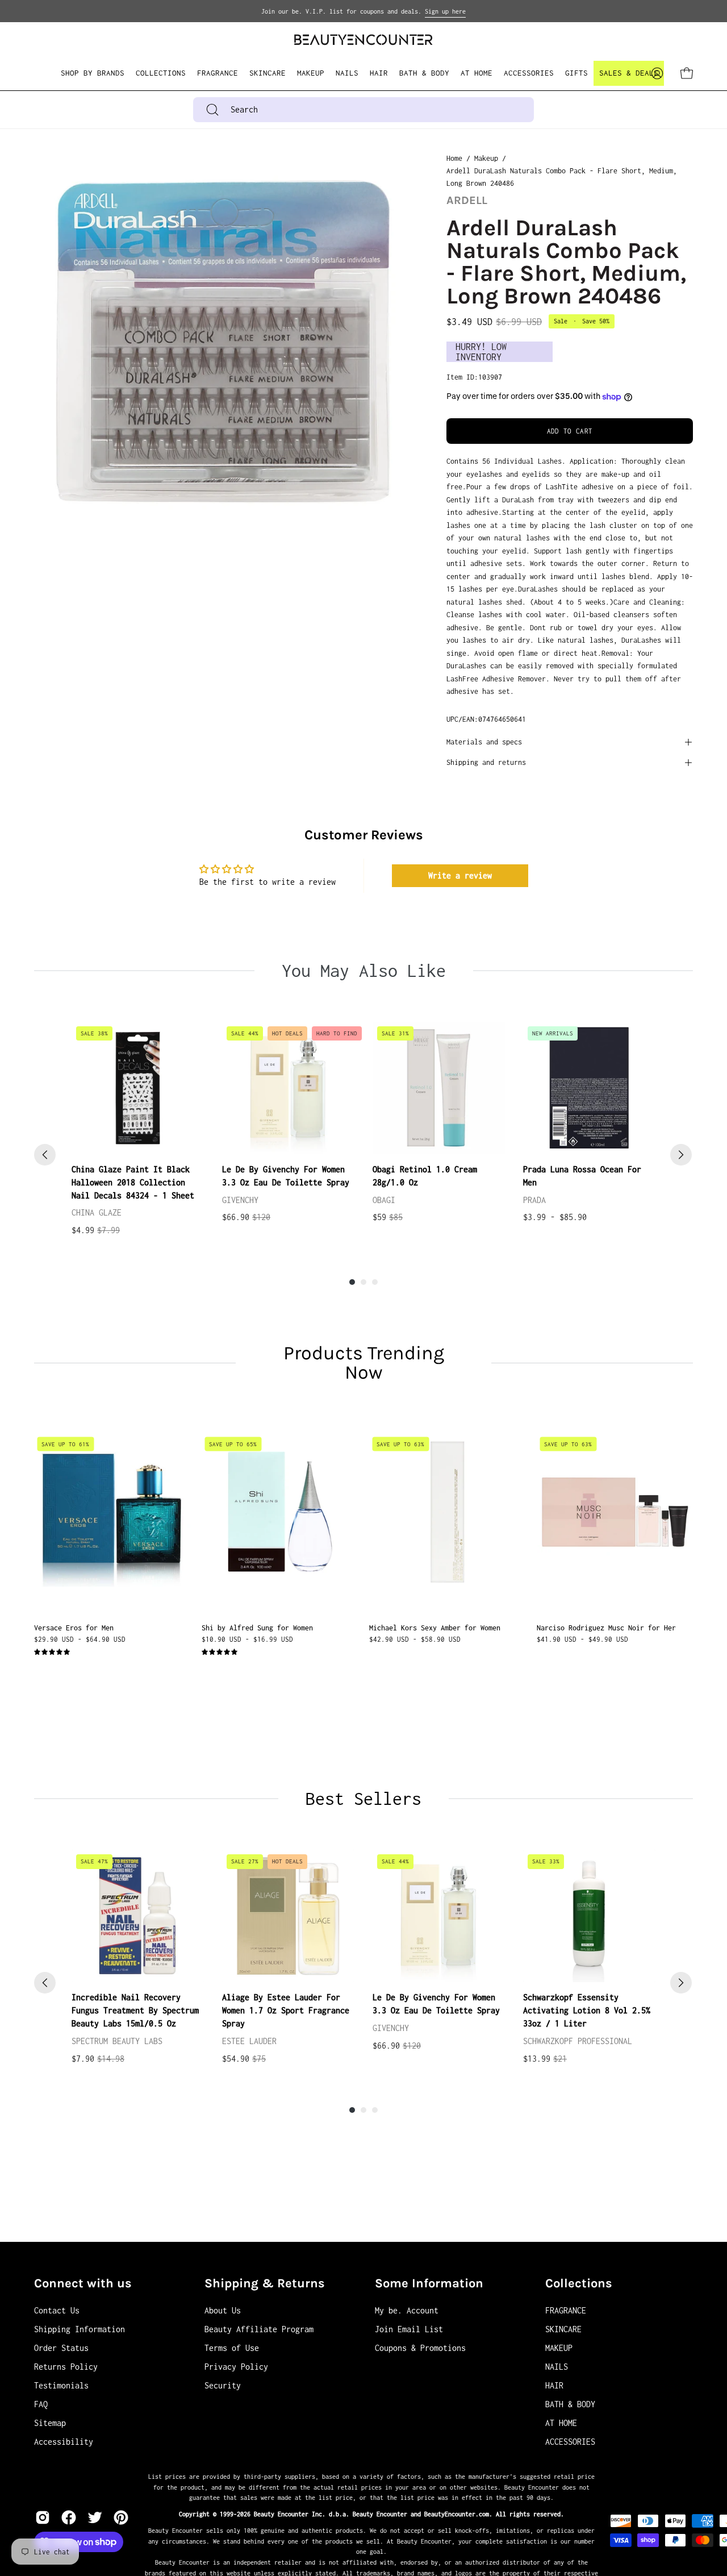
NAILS (557, 2367)
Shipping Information (80, 2329)
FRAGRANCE (566, 2310)
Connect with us (83, 2283)
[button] (161, 73)
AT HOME (561, 2423)
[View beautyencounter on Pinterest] (121, 2517)
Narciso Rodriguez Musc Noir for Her (606, 1628)
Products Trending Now (364, 1363)
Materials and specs (484, 742)
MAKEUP (559, 2348)
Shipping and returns (486, 762)
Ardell (467, 200)
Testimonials (61, 2385)
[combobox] (363, 110)
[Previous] (45, 1155)
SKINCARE (563, 2329)
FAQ (41, 2404)
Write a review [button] (460, 875)
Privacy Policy (236, 2367)
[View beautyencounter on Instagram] (43, 2517)
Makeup (486, 158)
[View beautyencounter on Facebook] (69, 2517)
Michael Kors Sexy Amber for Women (435, 1628)
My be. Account (407, 2310)
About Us (223, 2310)
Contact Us (57, 2310)
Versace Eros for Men (74, 1628)
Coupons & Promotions (420, 2348)
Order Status (61, 2348)
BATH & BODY (570, 2404)
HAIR (554, 2385)
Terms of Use (232, 2348)
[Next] (681, 1155)
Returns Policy (66, 2367)
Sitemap (50, 2423)
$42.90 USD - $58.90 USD (415, 1639)
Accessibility (64, 2442)
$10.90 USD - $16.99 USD (247, 1639)
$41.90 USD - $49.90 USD (582, 1639)
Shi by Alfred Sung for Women (257, 1628)
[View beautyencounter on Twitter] (95, 2517)
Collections (579, 2283)
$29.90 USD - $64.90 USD (80, 1639)
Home (454, 158)
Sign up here (445, 11)
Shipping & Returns (265, 2283)
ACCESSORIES (570, 2442)
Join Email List (409, 2329)
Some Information (429, 2283)
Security (223, 2385)
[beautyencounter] (363, 39)
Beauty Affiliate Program (259, 2329)
